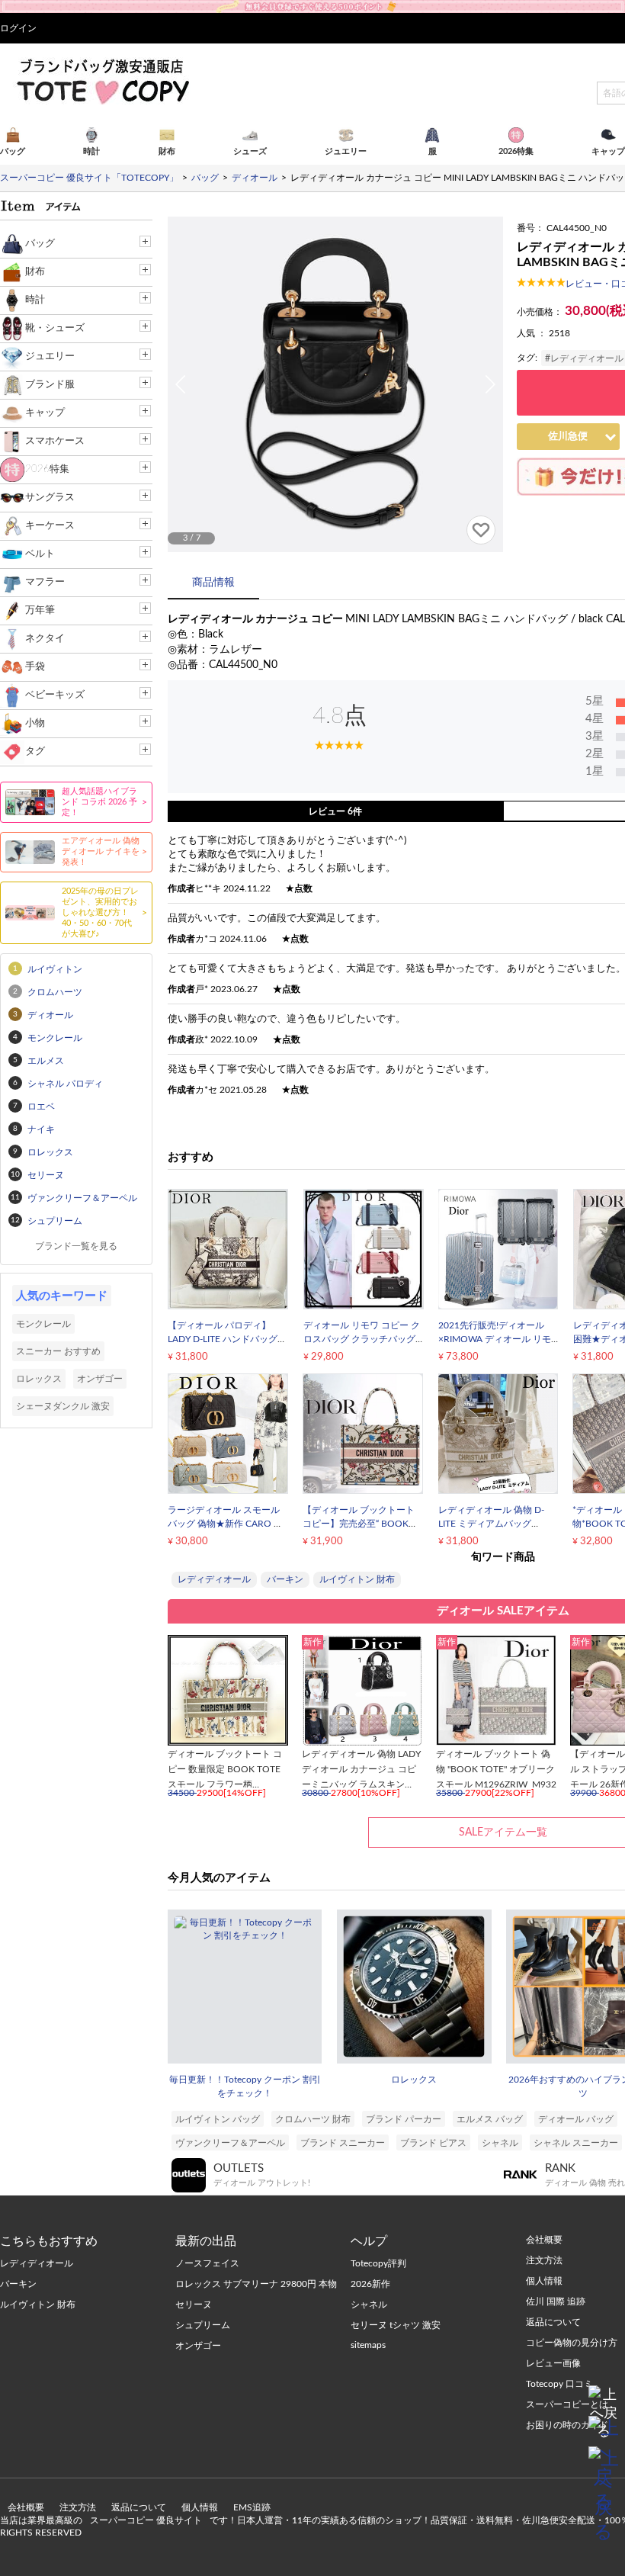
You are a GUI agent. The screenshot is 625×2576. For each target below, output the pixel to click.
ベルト (40, 554)
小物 (35, 723)
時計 (35, 300)
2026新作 (370, 2284)
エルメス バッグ (490, 2119)
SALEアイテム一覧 (503, 1832)
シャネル (500, 2143)
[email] (604, 2431)
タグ (35, 752)
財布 (35, 272)
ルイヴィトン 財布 (357, 1579)
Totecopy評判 (378, 2263)
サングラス (50, 498)
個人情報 (200, 2507)
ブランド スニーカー (343, 2143)
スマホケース (55, 441)
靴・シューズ (55, 328)
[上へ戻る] (604, 2401)
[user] (312, 5)
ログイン (18, 28)
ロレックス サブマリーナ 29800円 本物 (256, 2284)
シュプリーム (203, 2325)
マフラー (45, 582)
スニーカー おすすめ (58, 1351)
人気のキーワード (62, 1296)
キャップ (45, 413)
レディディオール (214, 1579)
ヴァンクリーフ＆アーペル (230, 2143)
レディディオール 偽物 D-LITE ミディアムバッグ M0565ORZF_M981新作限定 (498, 1524)
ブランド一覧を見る (76, 1246)
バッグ (40, 244)
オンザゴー (100, 1379)
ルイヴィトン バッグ (218, 2119)
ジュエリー (50, 357)
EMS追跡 (252, 2507)
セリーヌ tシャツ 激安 (396, 2325)
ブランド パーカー (404, 2119)
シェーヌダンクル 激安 (63, 1406)
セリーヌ (194, 2305)
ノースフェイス (207, 2263)
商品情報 (213, 583)
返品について (139, 2507)
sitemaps (368, 2345)
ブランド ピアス (433, 2143)
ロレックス (414, 2080)
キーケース (50, 526)
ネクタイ (45, 639)
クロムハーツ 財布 (313, 2119)
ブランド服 (50, 385)
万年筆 (40, 610)
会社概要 (26, 2507)
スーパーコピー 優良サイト (146, 2520)
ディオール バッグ (576, 2119)
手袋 (35, 667)
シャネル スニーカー (576, 2143)
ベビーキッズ (55, 695)
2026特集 (47, 469)
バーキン (285, 1579)
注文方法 (78, 2507)
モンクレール (43, 1324)
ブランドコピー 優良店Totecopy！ (102, 81)
